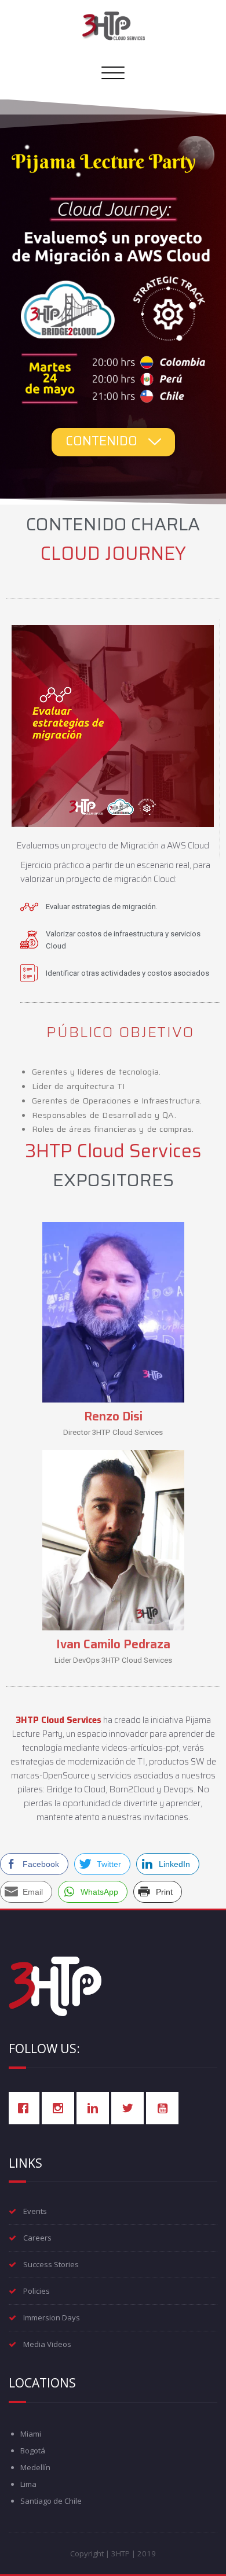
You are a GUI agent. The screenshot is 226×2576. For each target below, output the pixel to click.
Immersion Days (52, 2317)
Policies (37, 2291)
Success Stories (51, 2264)
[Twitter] (130, 2108)
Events (35, 2211)
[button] (113, 442)
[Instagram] (61, 2108)
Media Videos (47, 2344)
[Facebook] (26, 2108)
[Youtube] (165, 2108)
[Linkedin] (96, 2108)
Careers (37, 2238)
